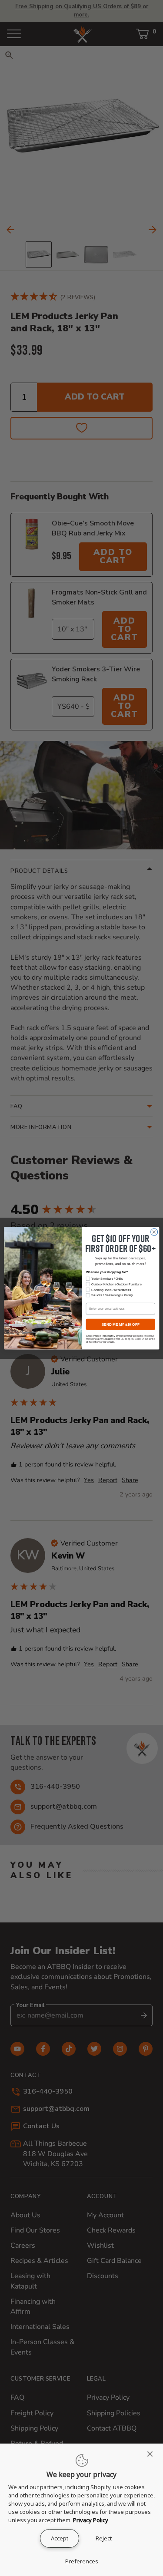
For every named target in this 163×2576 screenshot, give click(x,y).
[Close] (153, 2454)
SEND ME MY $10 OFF (120, 1324)
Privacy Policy (91, 2520)
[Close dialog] (154, 1232)
